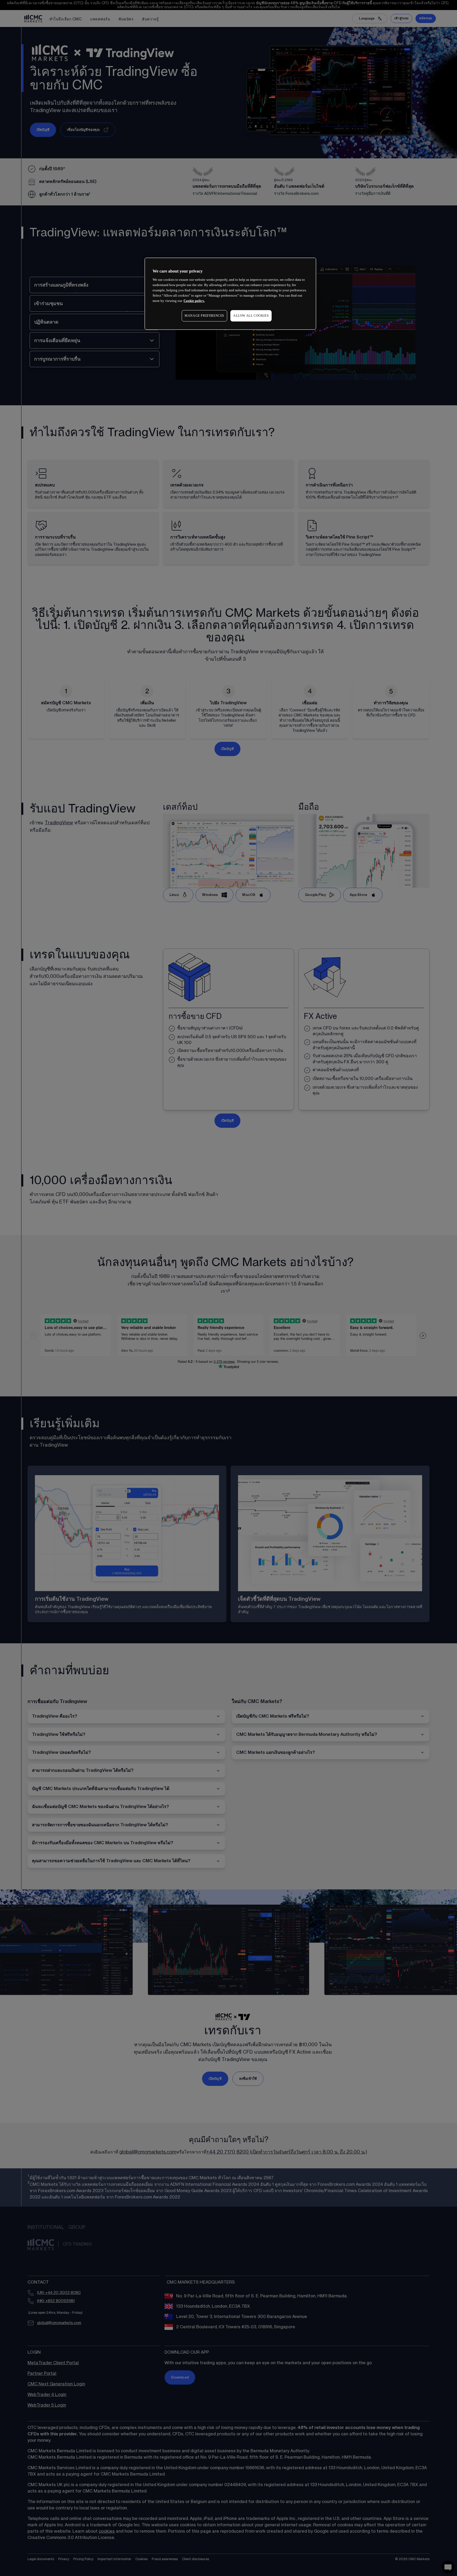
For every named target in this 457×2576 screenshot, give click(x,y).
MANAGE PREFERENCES (204, 316)
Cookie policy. (194, 301)
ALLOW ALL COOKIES (251, 316)
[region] (230, 294)
